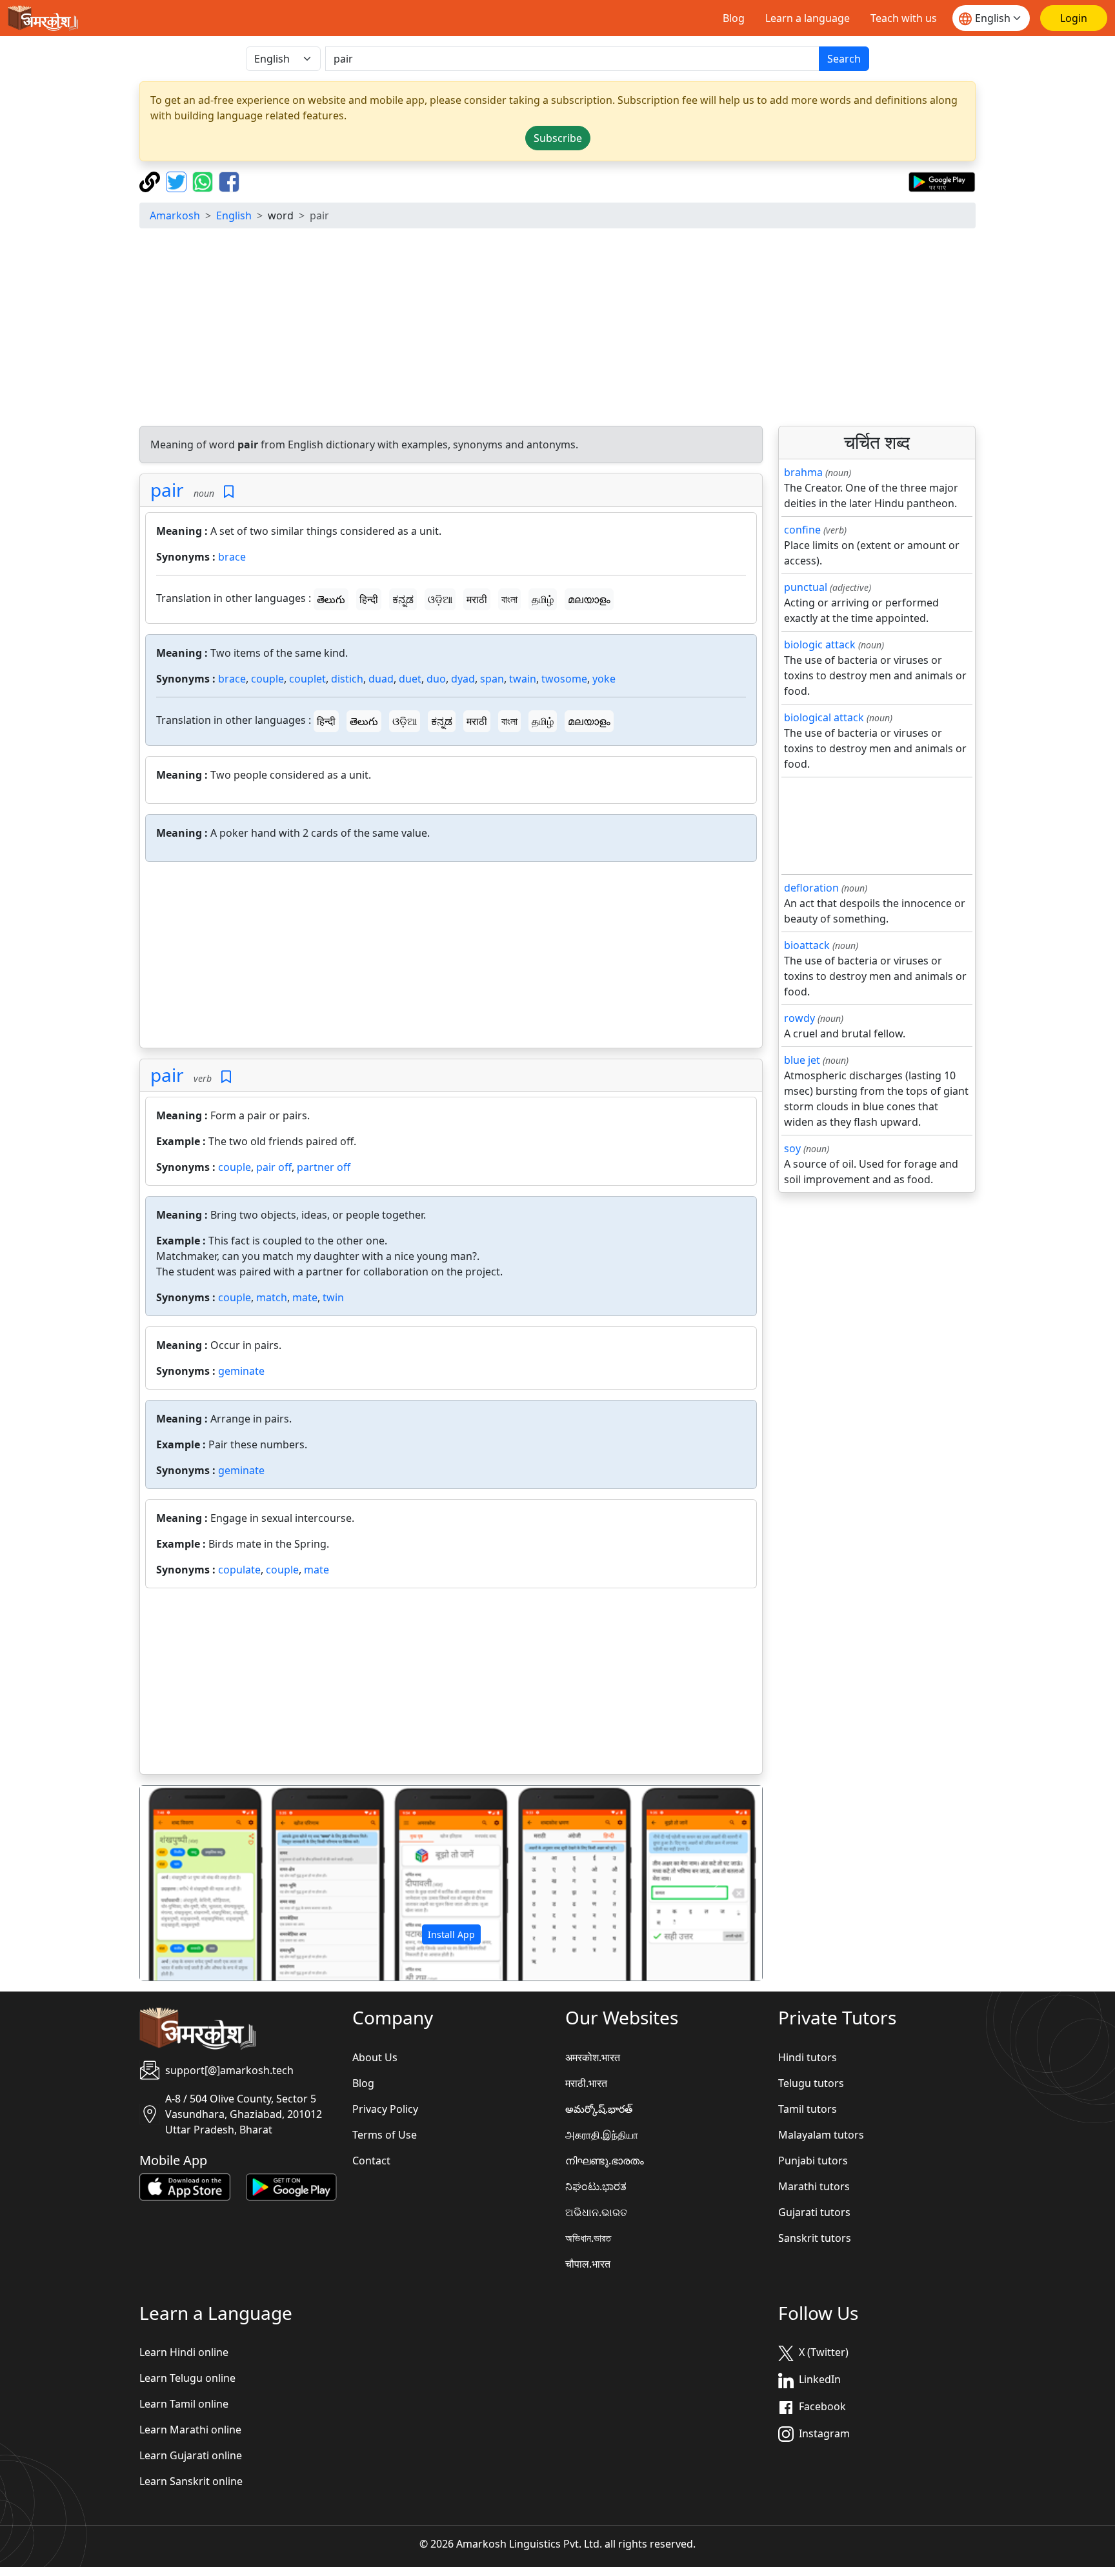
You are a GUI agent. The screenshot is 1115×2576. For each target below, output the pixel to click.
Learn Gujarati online (191, 2455)
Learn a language (808, 18)
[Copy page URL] (151, 181)
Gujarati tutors (814, 2212)
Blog (734, 18)
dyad (463, 679)
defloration (811, 888)
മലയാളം (589, 599)
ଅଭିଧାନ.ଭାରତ (596, 2212)
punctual (806, 587)
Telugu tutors (811, 2083)
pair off (274, 1167)
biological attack (824, 717)
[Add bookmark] (229, 492)
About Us (375, 2057)
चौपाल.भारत (588, 2264)
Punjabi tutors (813, 2161)
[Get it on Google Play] (942, 181)
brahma (803, 472)
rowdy (799, 1018)
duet (410, 679)
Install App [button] (451, 1934)
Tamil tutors (808, 2109)
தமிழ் (543, 599)
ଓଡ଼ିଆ (440, 599)
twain (523, 679)
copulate (239, 1570)
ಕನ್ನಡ (403, 599)
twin (333, 1297)
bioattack (807, 945)
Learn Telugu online (187, 2378)
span (492, 679)
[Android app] (291, 2186)
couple (267, 679)
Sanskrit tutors (815, 2238)
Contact (371, 2161)
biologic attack (820, 644)
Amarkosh (175, 215)
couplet (307, 679)
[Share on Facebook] (229, 181)
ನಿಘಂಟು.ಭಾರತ (596, 2186)
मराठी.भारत (586, 2083)
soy (792, 1148)
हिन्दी (369, 599)
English (234, 215)
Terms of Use (385, 2135)
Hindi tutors (808, 2057)
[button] (187, 1883)
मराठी (477, 599)
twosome (564, 679)
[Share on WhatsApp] (204, 181)
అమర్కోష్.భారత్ (599, 2109)
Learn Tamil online (184, 2404)
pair (167, 490)
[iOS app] (185, 2186)
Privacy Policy (385, 2109)
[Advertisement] (557, 329)
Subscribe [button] (558, 138)
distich (347, 679)
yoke (604, 679)
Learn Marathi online (190, 2430)
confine (802, 530)
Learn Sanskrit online (191, 2481)
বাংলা (509, 599)
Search (844, 59)
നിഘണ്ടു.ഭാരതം (605, 2161)
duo (436, 679)
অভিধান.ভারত (588, 2238)
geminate (241, 1371)
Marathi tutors (814, 2186)
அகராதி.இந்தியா (602, 2135)
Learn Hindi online (184, 2352)
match (272, 1297)
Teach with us (904, 18)
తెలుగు (331, 599)
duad (381, 679)
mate (305, 1297)
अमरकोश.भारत (593, 2057)
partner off (324, 1167)
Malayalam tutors (821, 2135)
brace (232, 557)
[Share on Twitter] (178, 181)
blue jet (802, 1060)
